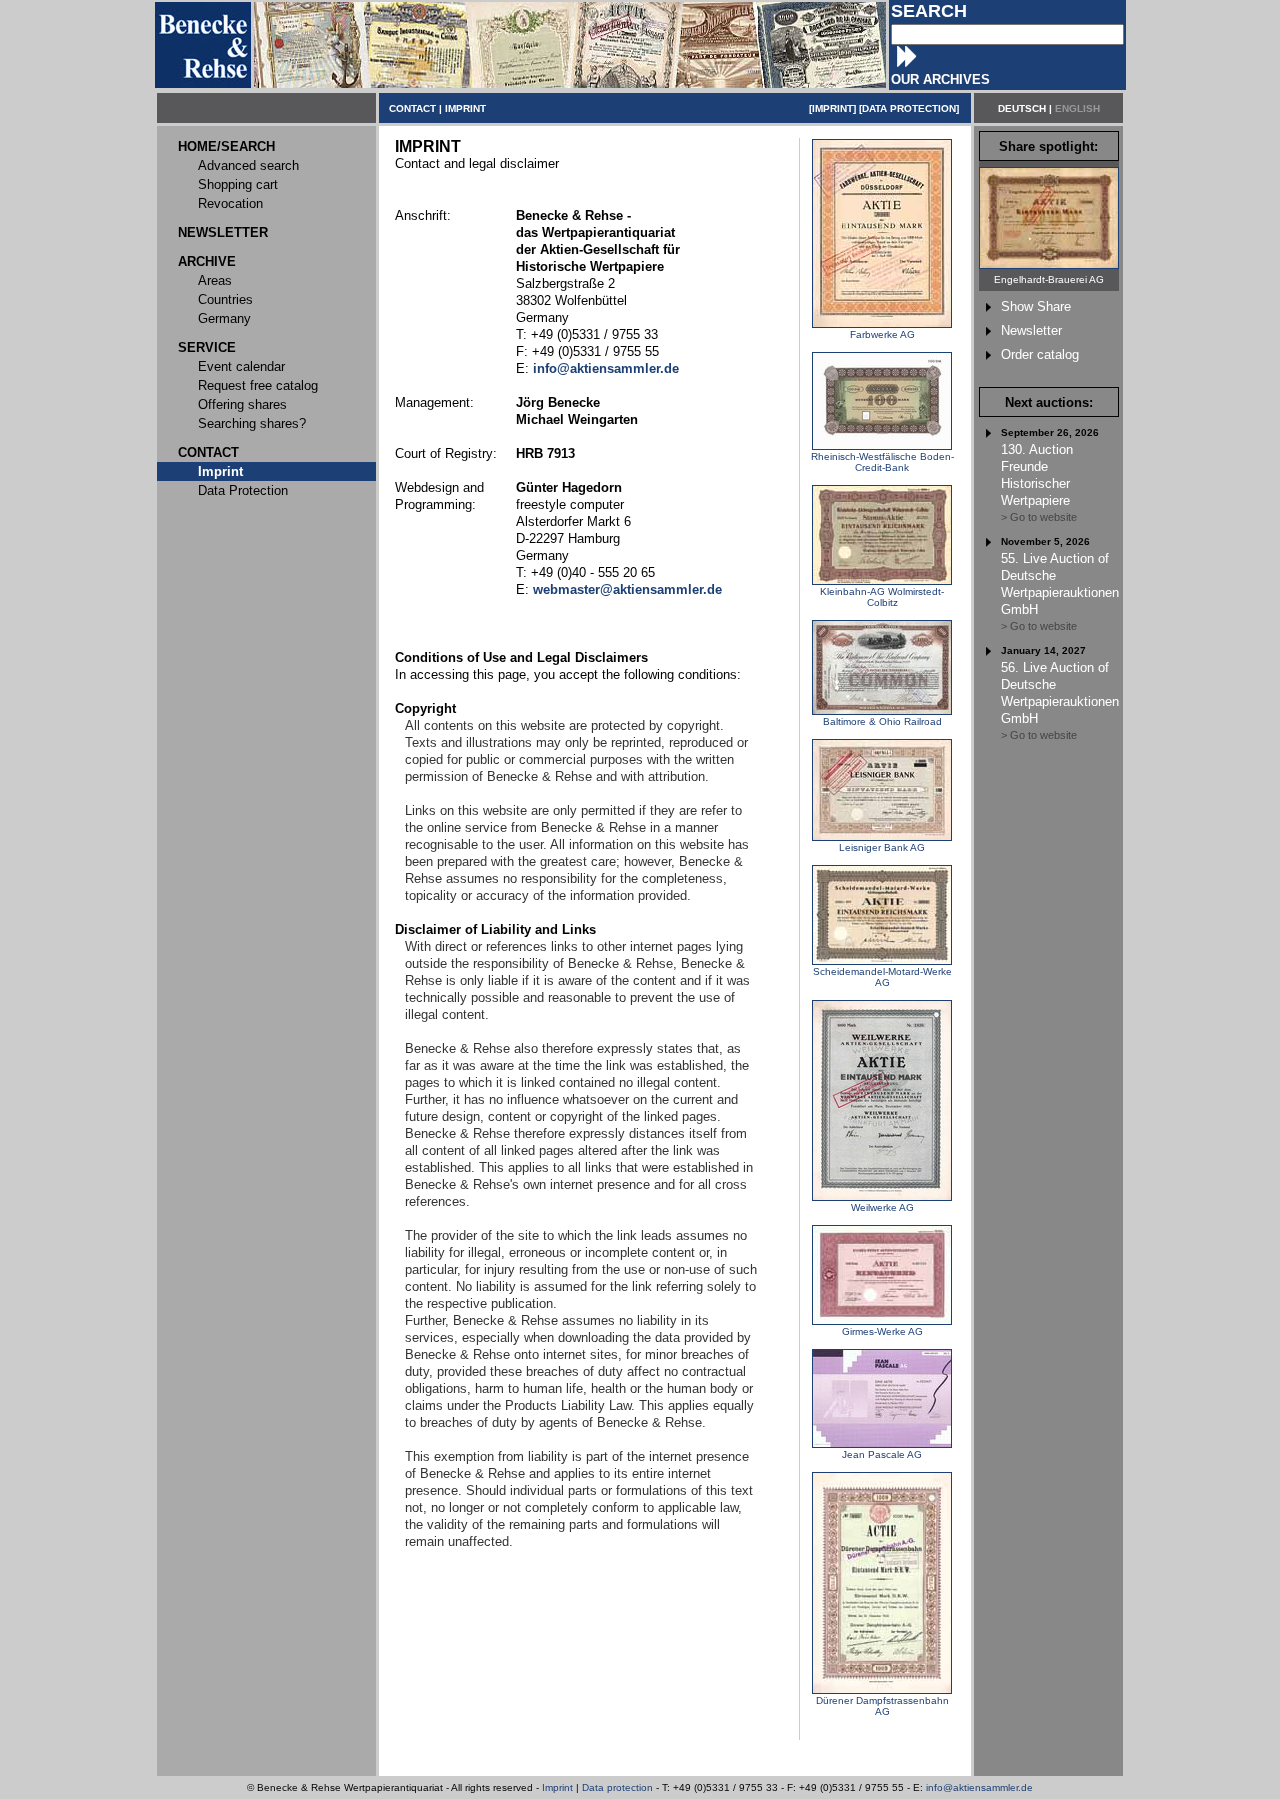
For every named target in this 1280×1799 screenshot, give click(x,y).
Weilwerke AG (882, 1207)
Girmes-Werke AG (882, 1331)
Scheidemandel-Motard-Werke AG (882, 977)
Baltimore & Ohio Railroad (882, 721)
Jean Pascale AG (882, 1454)
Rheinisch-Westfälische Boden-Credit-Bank (882, 462)
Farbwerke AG (882, 334)
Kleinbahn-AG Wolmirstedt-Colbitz (882, 597)
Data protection (617, 1787)
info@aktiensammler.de (979, 1787)
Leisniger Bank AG (882, 847)
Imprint (557, 1787)
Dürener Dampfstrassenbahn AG (882, 1706)
